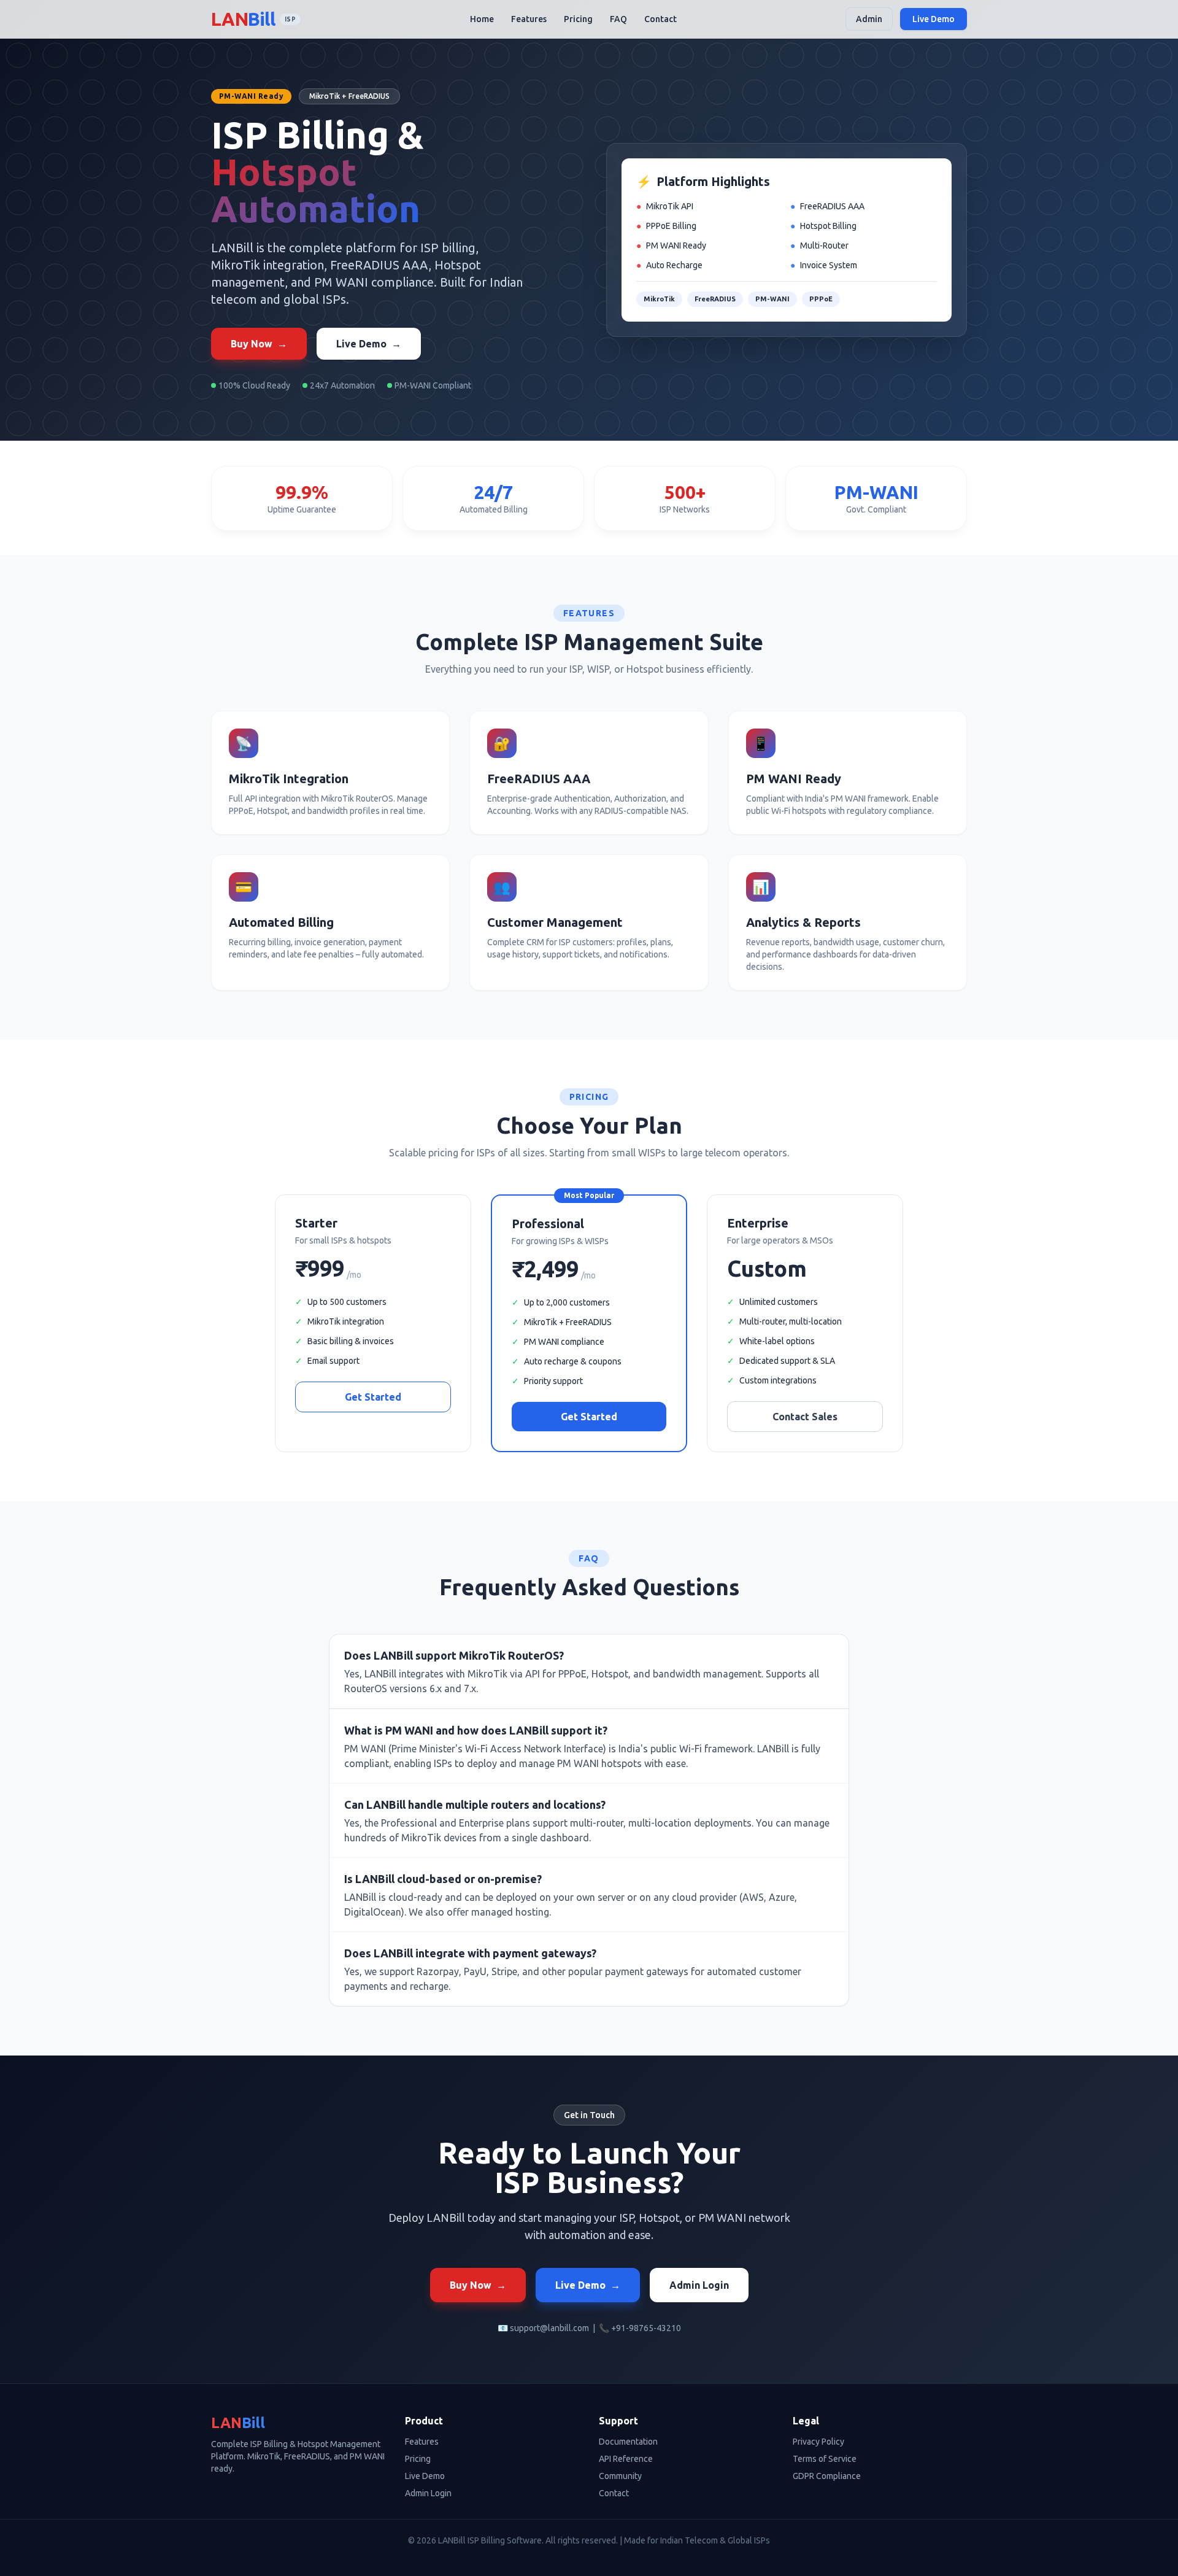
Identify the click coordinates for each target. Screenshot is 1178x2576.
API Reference (626, 2459)
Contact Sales (805, 1417)
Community (620, 2476)
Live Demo (934, 19)
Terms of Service (825, 2459)
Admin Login (699, 2285)
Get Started (373, 1397)
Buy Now (259, 344)
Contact (660, 19)
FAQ (618, 19)
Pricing (578, 19)
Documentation (628, 2442)
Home (482, 19)
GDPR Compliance (827, 2476)
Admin (869, 19)
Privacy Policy (818, 2442)
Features (529, 19)
